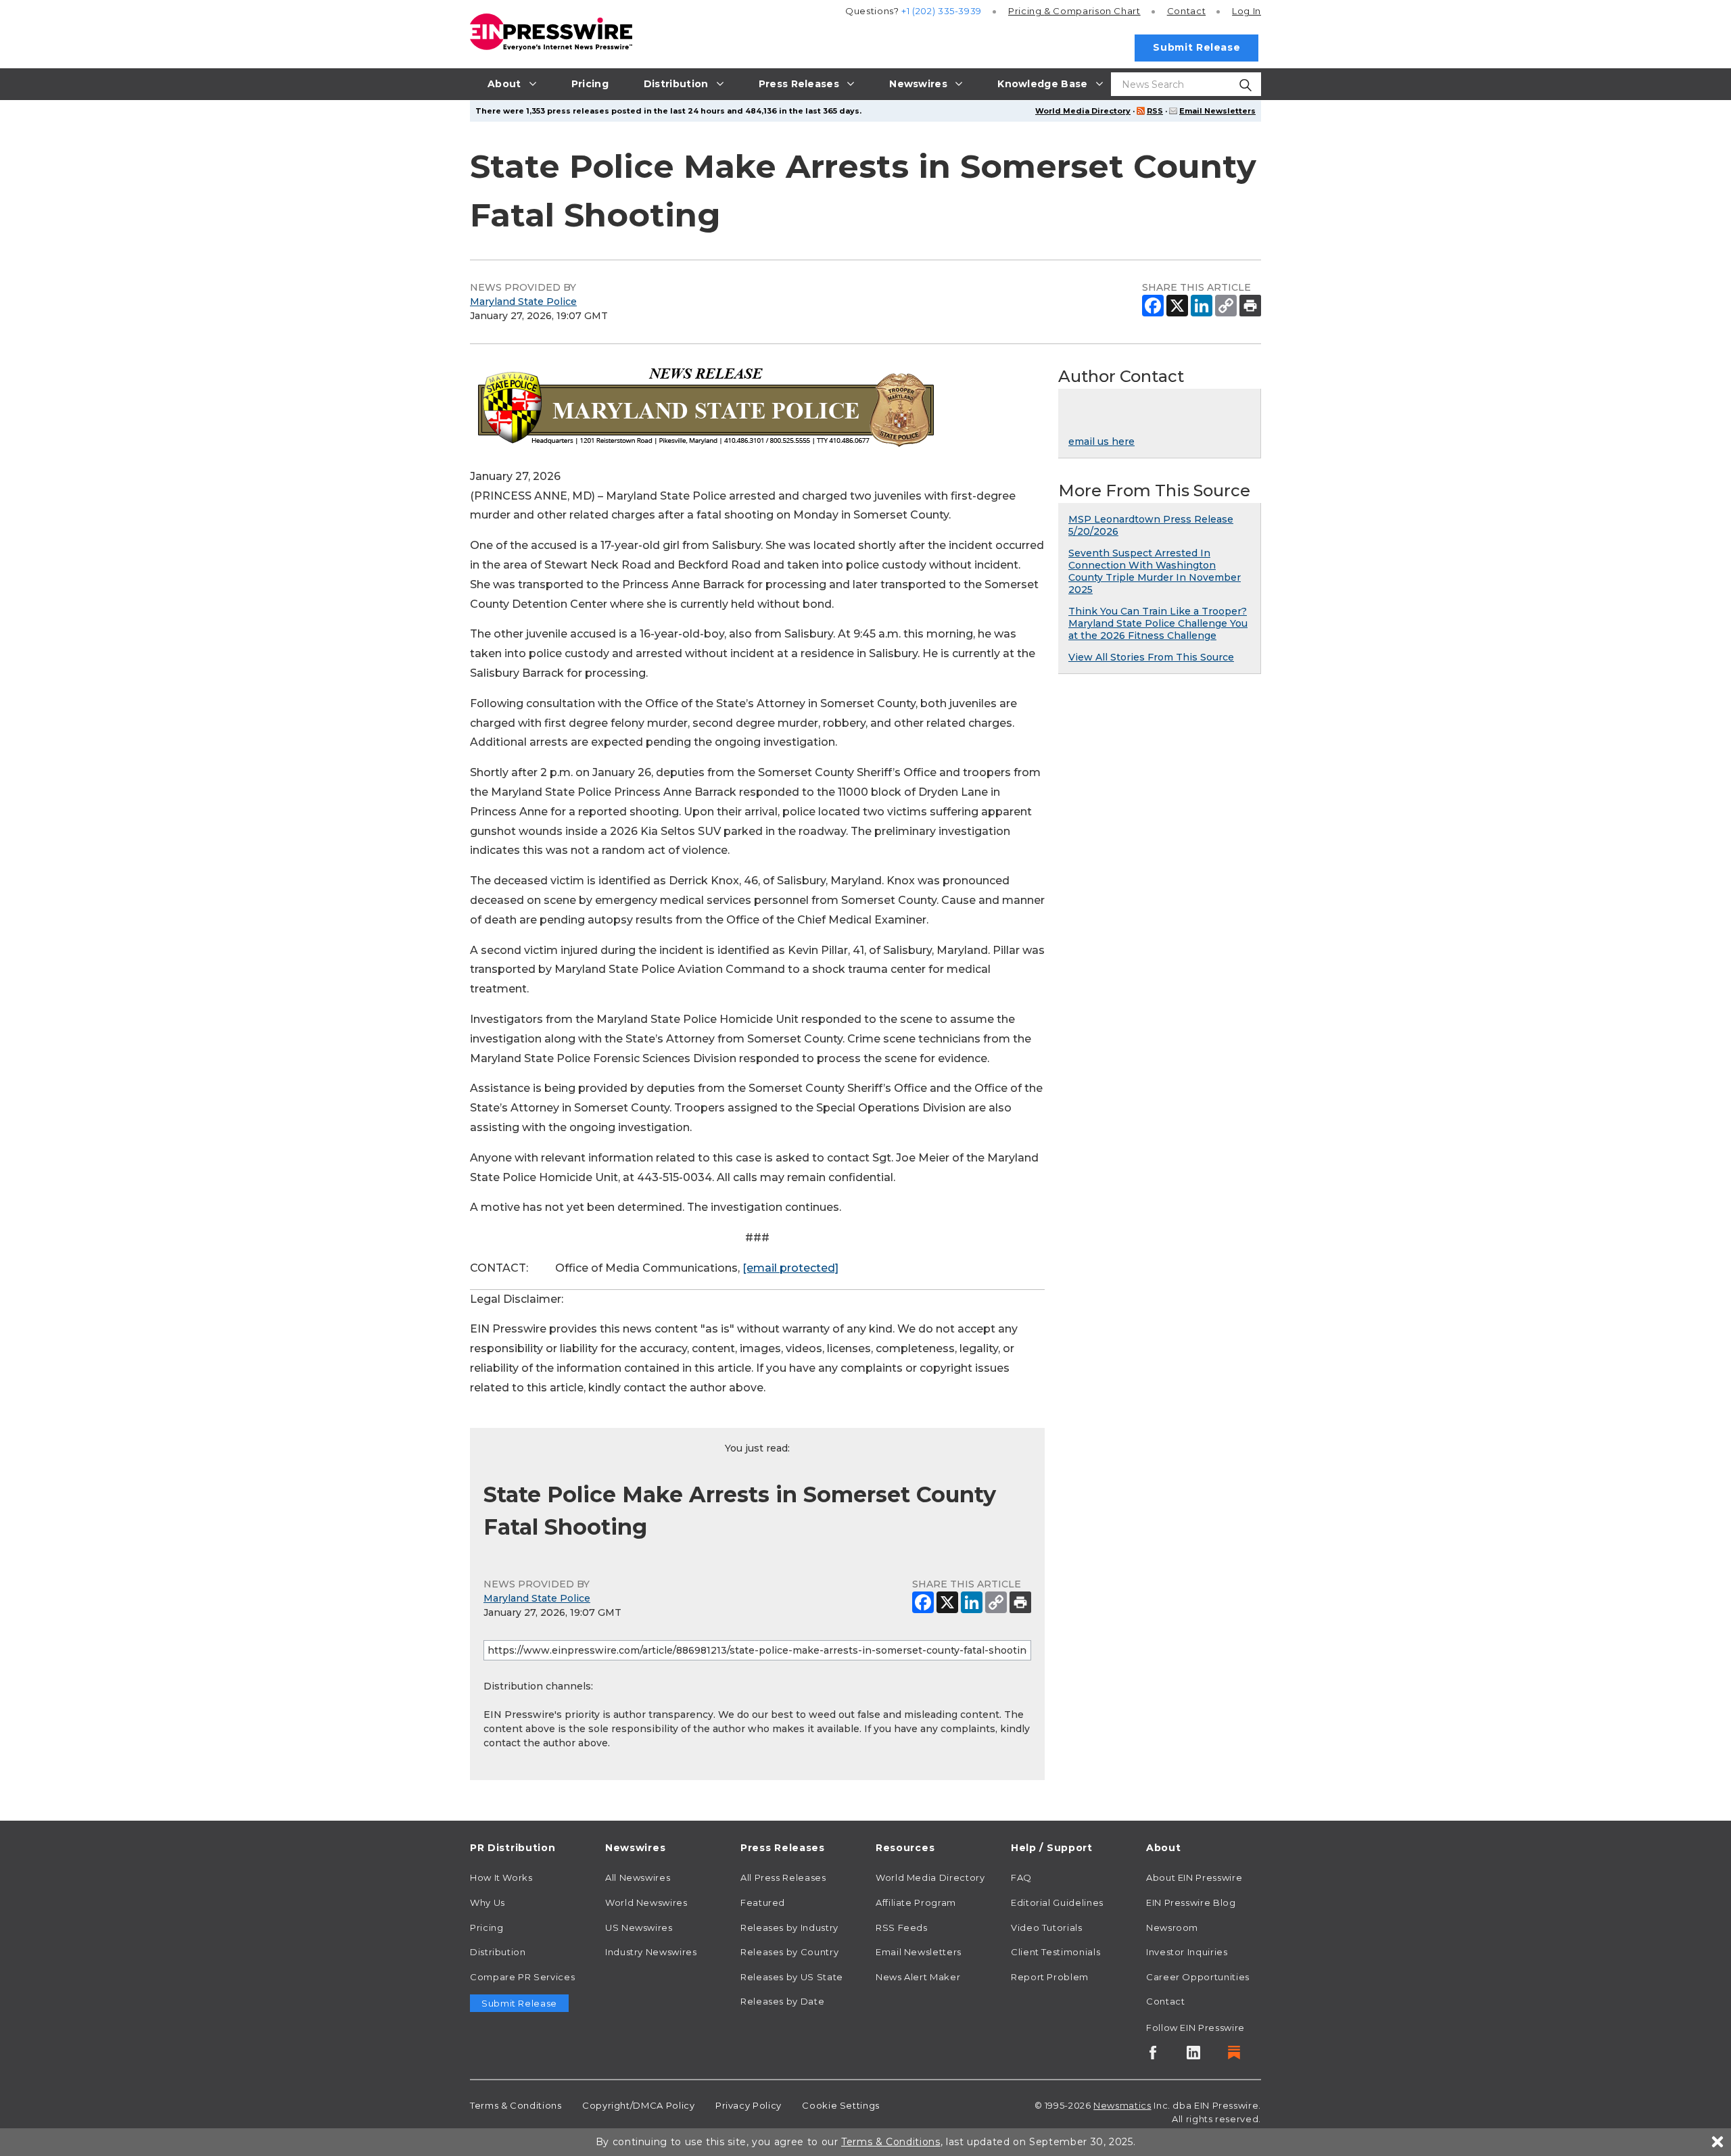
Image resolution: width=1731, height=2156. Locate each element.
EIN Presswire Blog (1191, 1902)
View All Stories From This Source (1151, 657)
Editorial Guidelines (1057, 1902)
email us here (1101, 441)
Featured (763, 1902)
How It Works (501, 1877)
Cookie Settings (841, 2105)
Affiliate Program (916, 1902)
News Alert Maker (918, 1977)
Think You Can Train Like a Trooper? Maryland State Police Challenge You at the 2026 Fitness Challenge (1158, 623)
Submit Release (1196, 47)
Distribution (498, 1952)
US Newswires (639, 1927)
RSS (1155, 111)
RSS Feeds (902, 1927)
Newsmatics (1122, 2105)
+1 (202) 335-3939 (942, 11)
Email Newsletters (1217, 111)
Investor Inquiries (1187, 1952)
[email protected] (790, 1268)
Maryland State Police (523, 302)
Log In (1247, 11)
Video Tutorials (1047, 1927)
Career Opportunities (1198, 1977)
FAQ (1021, 1877)
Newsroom (1172, 1927)
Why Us (488, 1902)
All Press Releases (783, 1877)
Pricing (1074, 11)
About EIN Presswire (1194, 1877)
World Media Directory (1083, 111)
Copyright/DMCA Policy (638, 2105)
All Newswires (638, 1877)
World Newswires (646, 1902)
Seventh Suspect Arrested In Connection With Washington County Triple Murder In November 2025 (1155, 571)
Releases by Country (789, 1952)
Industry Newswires (651, 1952)
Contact (1186, 11)
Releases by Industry (789, 1927)
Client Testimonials (1056, 1952)
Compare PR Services (522, 1977)
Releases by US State (792, 1977)
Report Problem (1050, 1977)
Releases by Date (782, 2001)
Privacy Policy (749, 2105)
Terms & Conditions (516, 2105)
